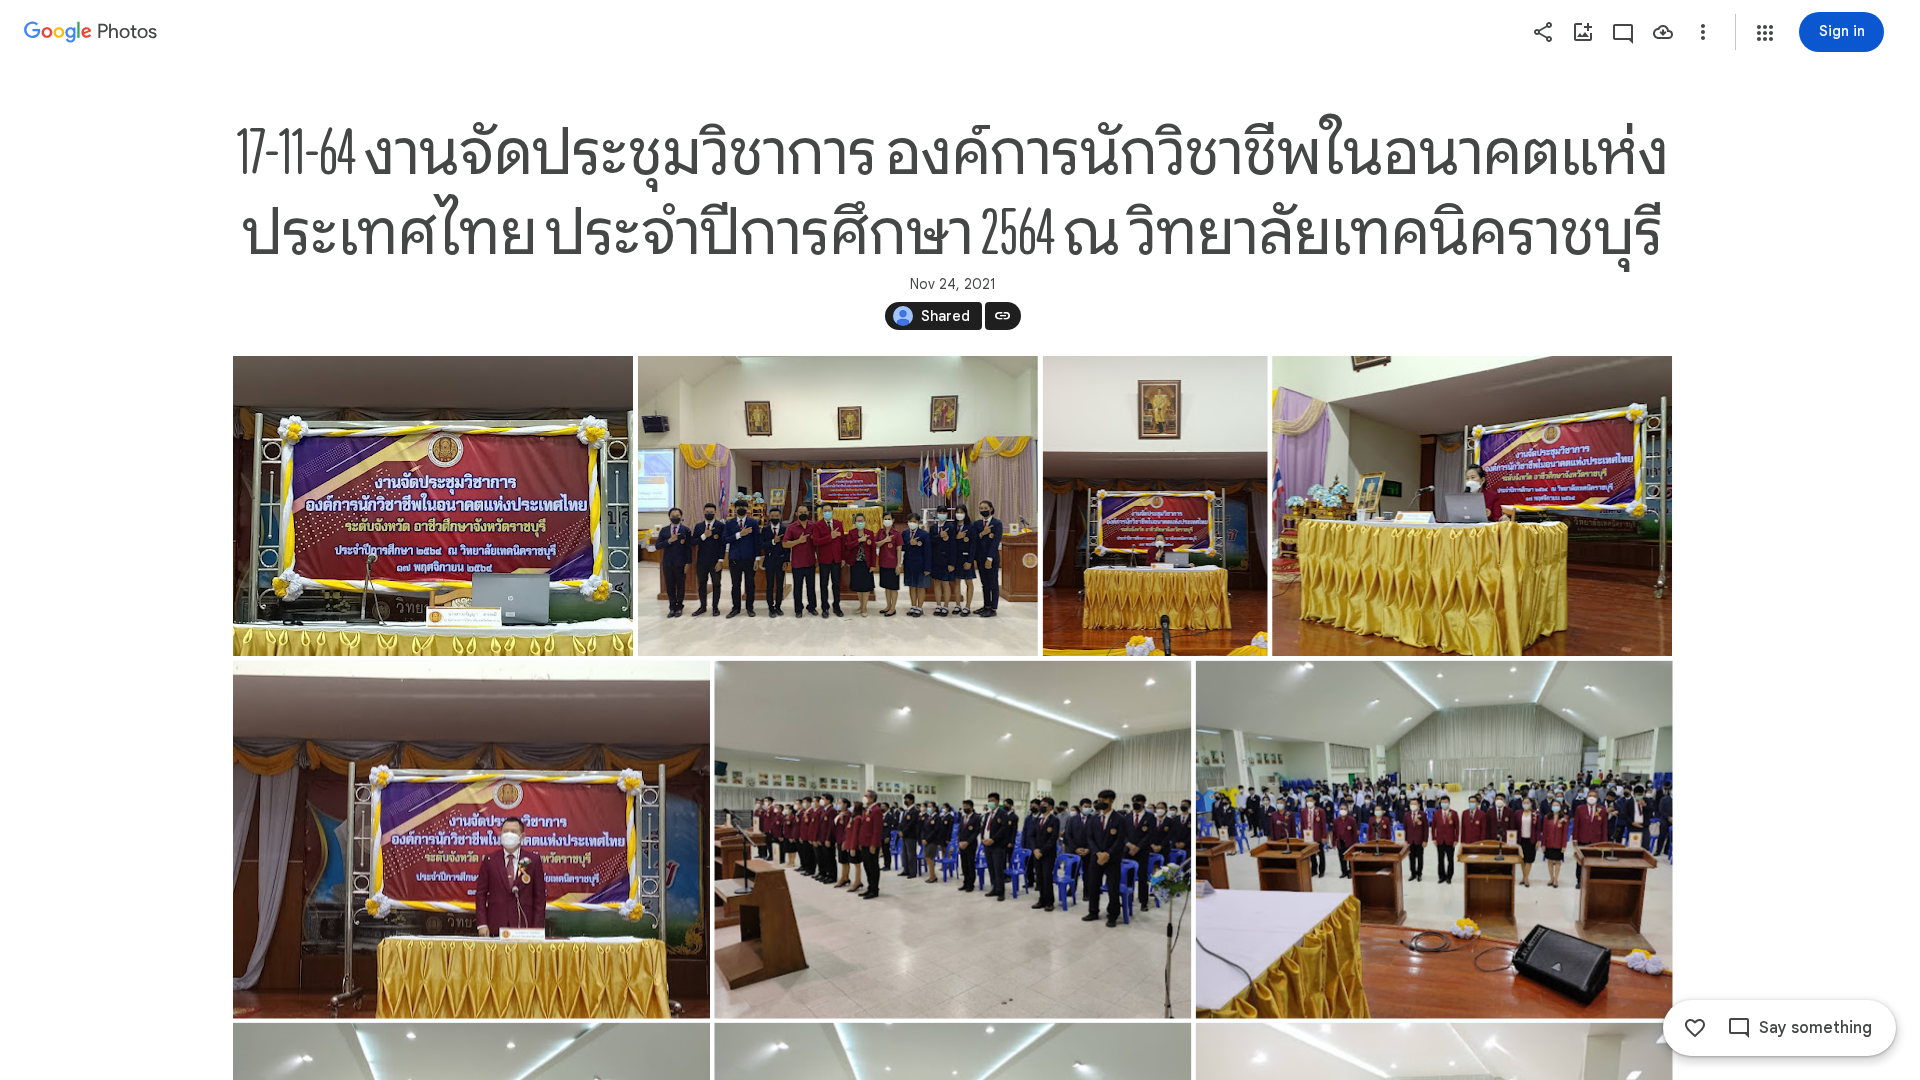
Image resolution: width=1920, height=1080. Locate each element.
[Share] (1543, 32)
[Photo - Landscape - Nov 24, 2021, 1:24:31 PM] (1472, 506)
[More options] (1703, 32)
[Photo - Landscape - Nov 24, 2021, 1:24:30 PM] (837, 506)
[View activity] (1623, 32)
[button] (1765, 33)
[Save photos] (1663, 32)
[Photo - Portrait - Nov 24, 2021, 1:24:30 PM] (1154, 506)
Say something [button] (1815, 1028)
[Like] (1695, 1028)
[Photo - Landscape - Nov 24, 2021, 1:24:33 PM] (433, 506)
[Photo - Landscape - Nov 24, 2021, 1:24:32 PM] (952, 840)
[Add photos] (1583, 32)
